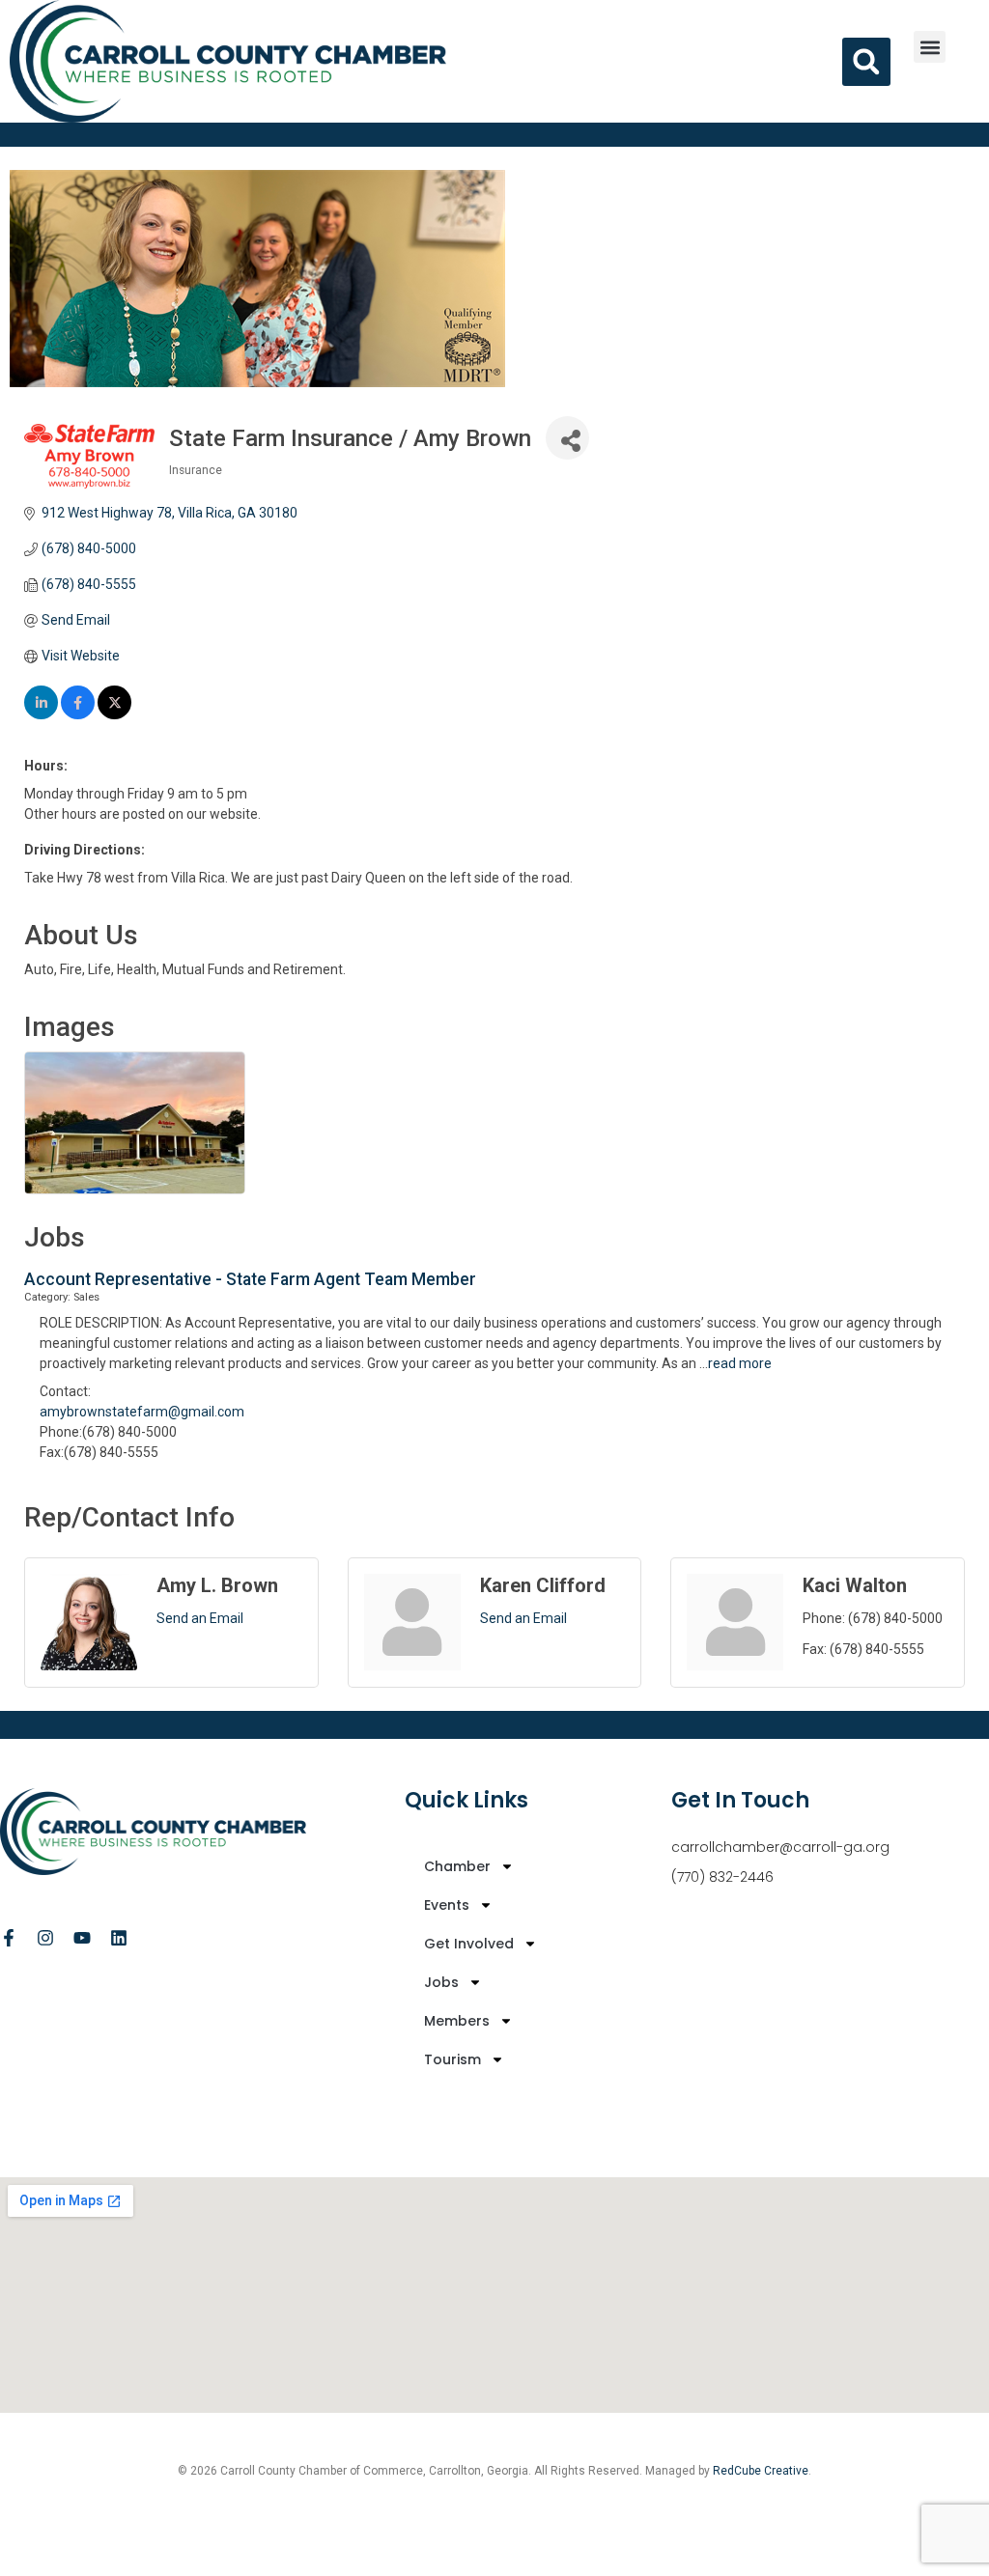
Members (457, 2021)
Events (447, 1905)
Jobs (441, 1982)
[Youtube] (82, 1938)
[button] (930, 47)
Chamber (457, 1866)
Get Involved (469, 1944)
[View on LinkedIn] (41, 714)
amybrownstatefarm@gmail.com (142, 1412)
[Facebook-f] (9, 1938)
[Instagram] (45, 1938)
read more (740, 1363)
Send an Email (200, 1618)
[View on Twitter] (114, 714)
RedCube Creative (761, 2471)
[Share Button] (567, 438)
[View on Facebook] (78, 714)
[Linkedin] (119, 1938)
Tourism (452, 2059)
